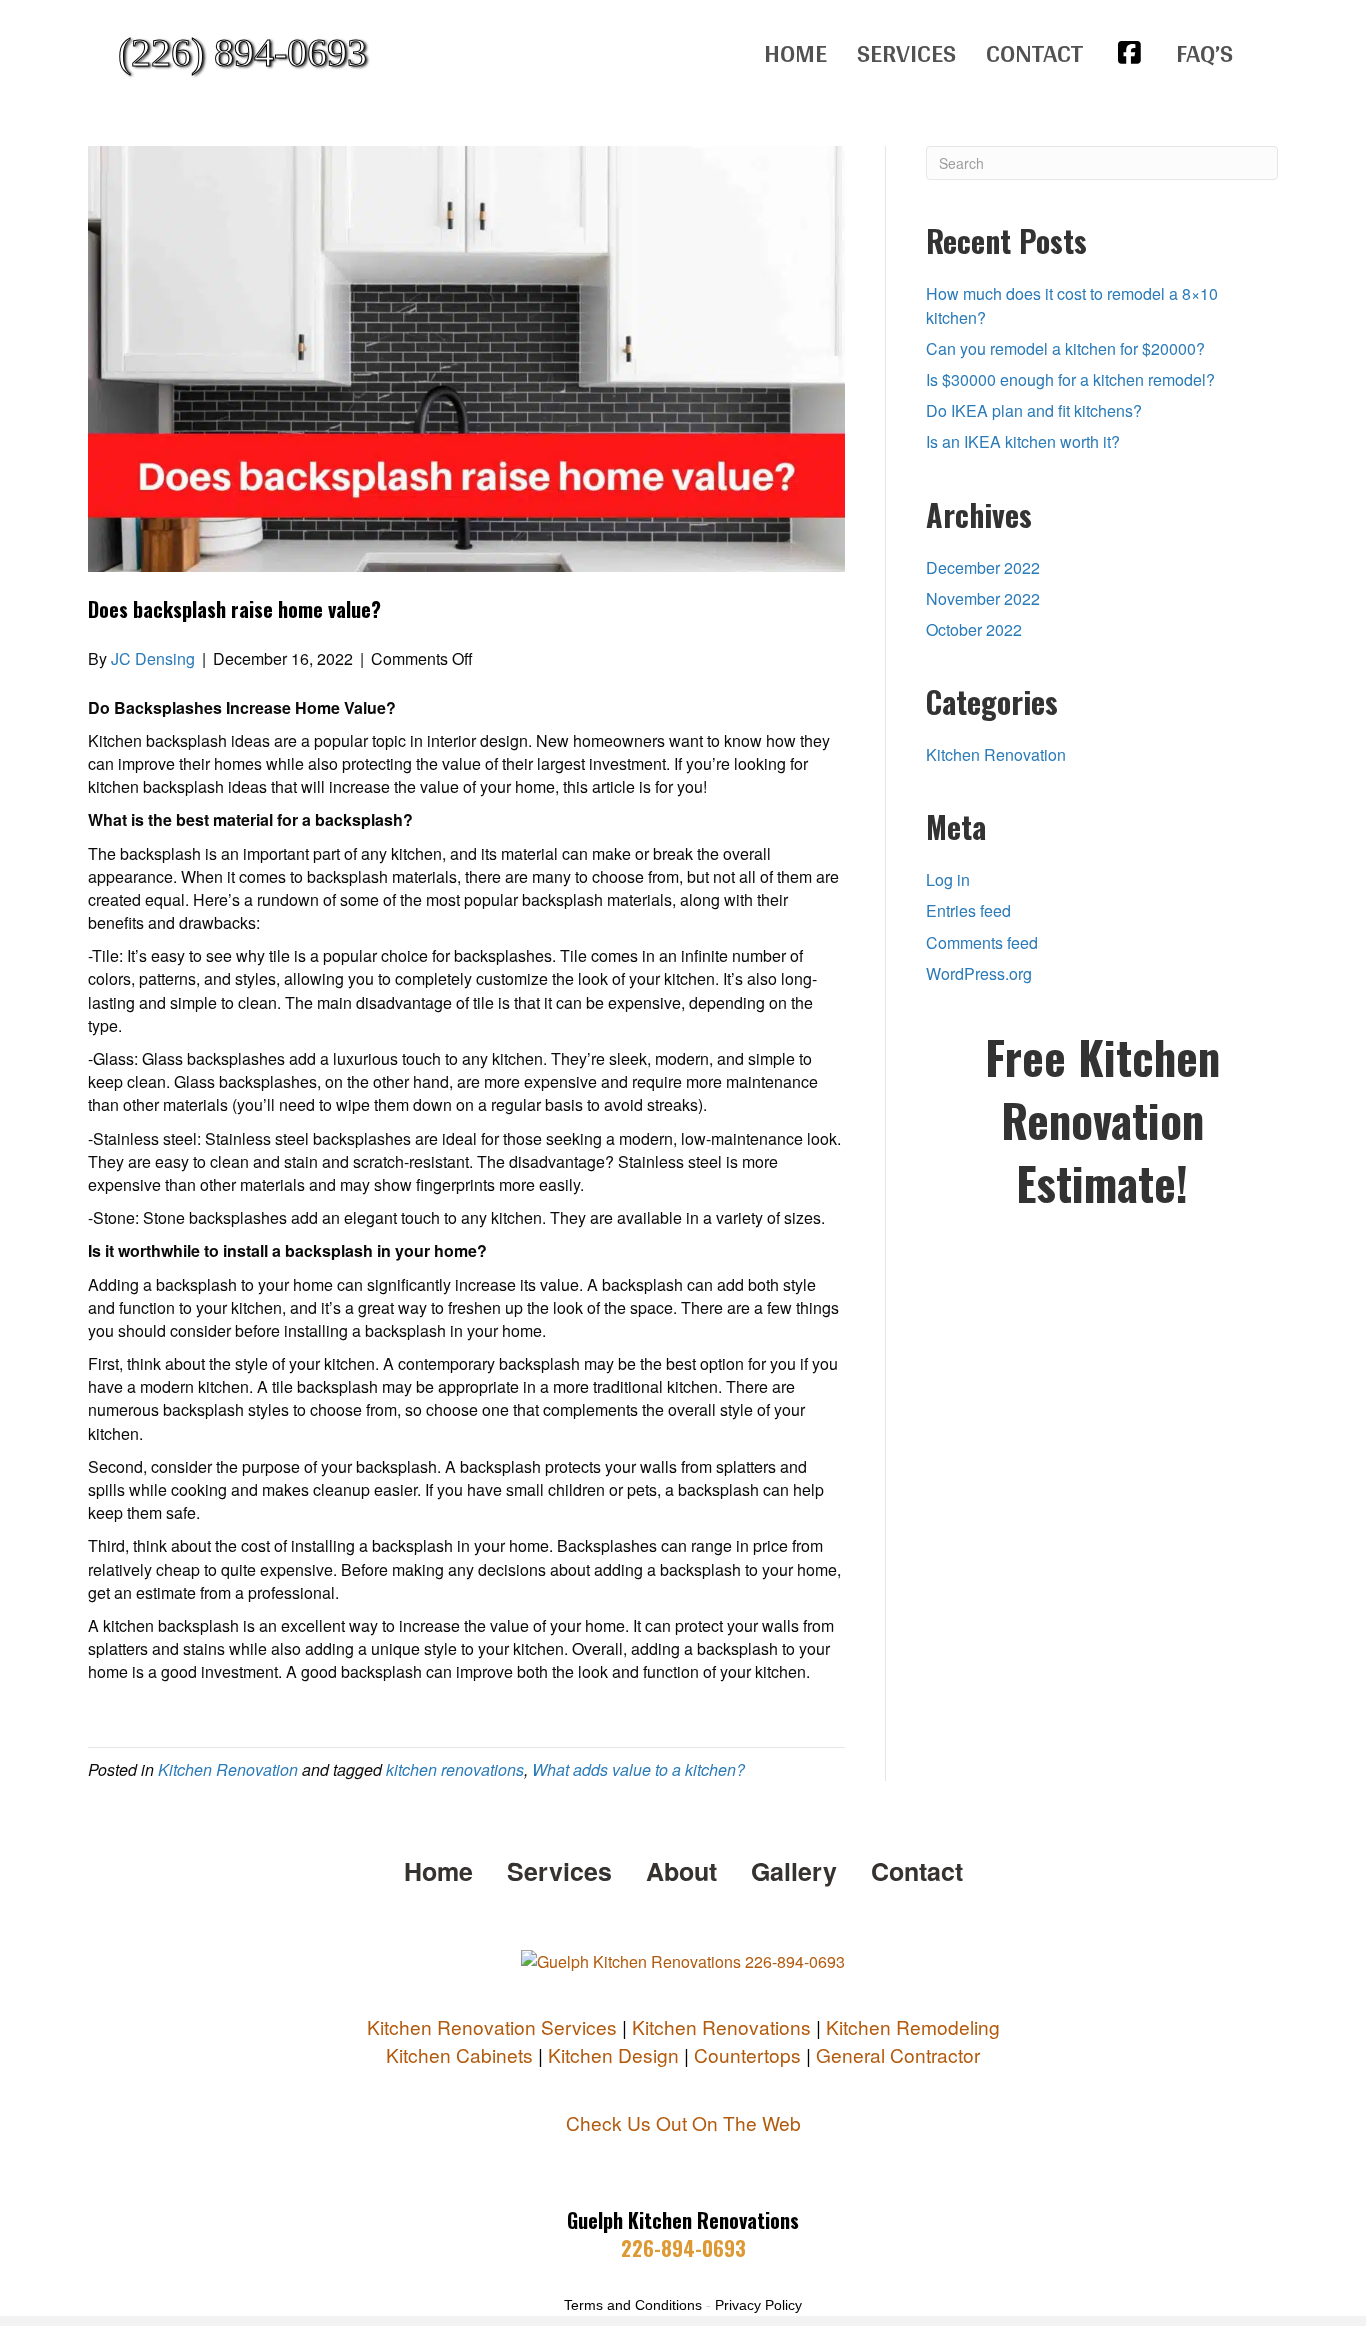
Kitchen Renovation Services (492, 2026)
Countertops (747, 2054)
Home (795, 52)
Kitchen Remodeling (913, 2026)
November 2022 (983, 598)
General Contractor (898, 2054)
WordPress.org (979, 973)
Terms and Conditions (633, 2305)
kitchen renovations (455, 1769)
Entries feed (968, 910)
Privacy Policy (758, 2305)
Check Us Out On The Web (683, 2122)
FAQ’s (1204, 52)
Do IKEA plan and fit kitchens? (1034, 410)
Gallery (794, 1871)
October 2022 (974, 629)
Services (906, 52)
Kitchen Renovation (228, 1769)
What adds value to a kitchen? (638, 1769)
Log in (948, 879)
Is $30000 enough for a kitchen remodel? (1070, 379)
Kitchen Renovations (721, 2026)
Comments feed (982, 942)
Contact (1034, 52)
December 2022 (983, 567)
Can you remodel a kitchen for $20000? (1065, 348)
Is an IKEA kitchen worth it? (1023, 441)
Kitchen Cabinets (459, 2054)
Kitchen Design (613, 2054)
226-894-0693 (683, 2248)
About (681, 1871)
